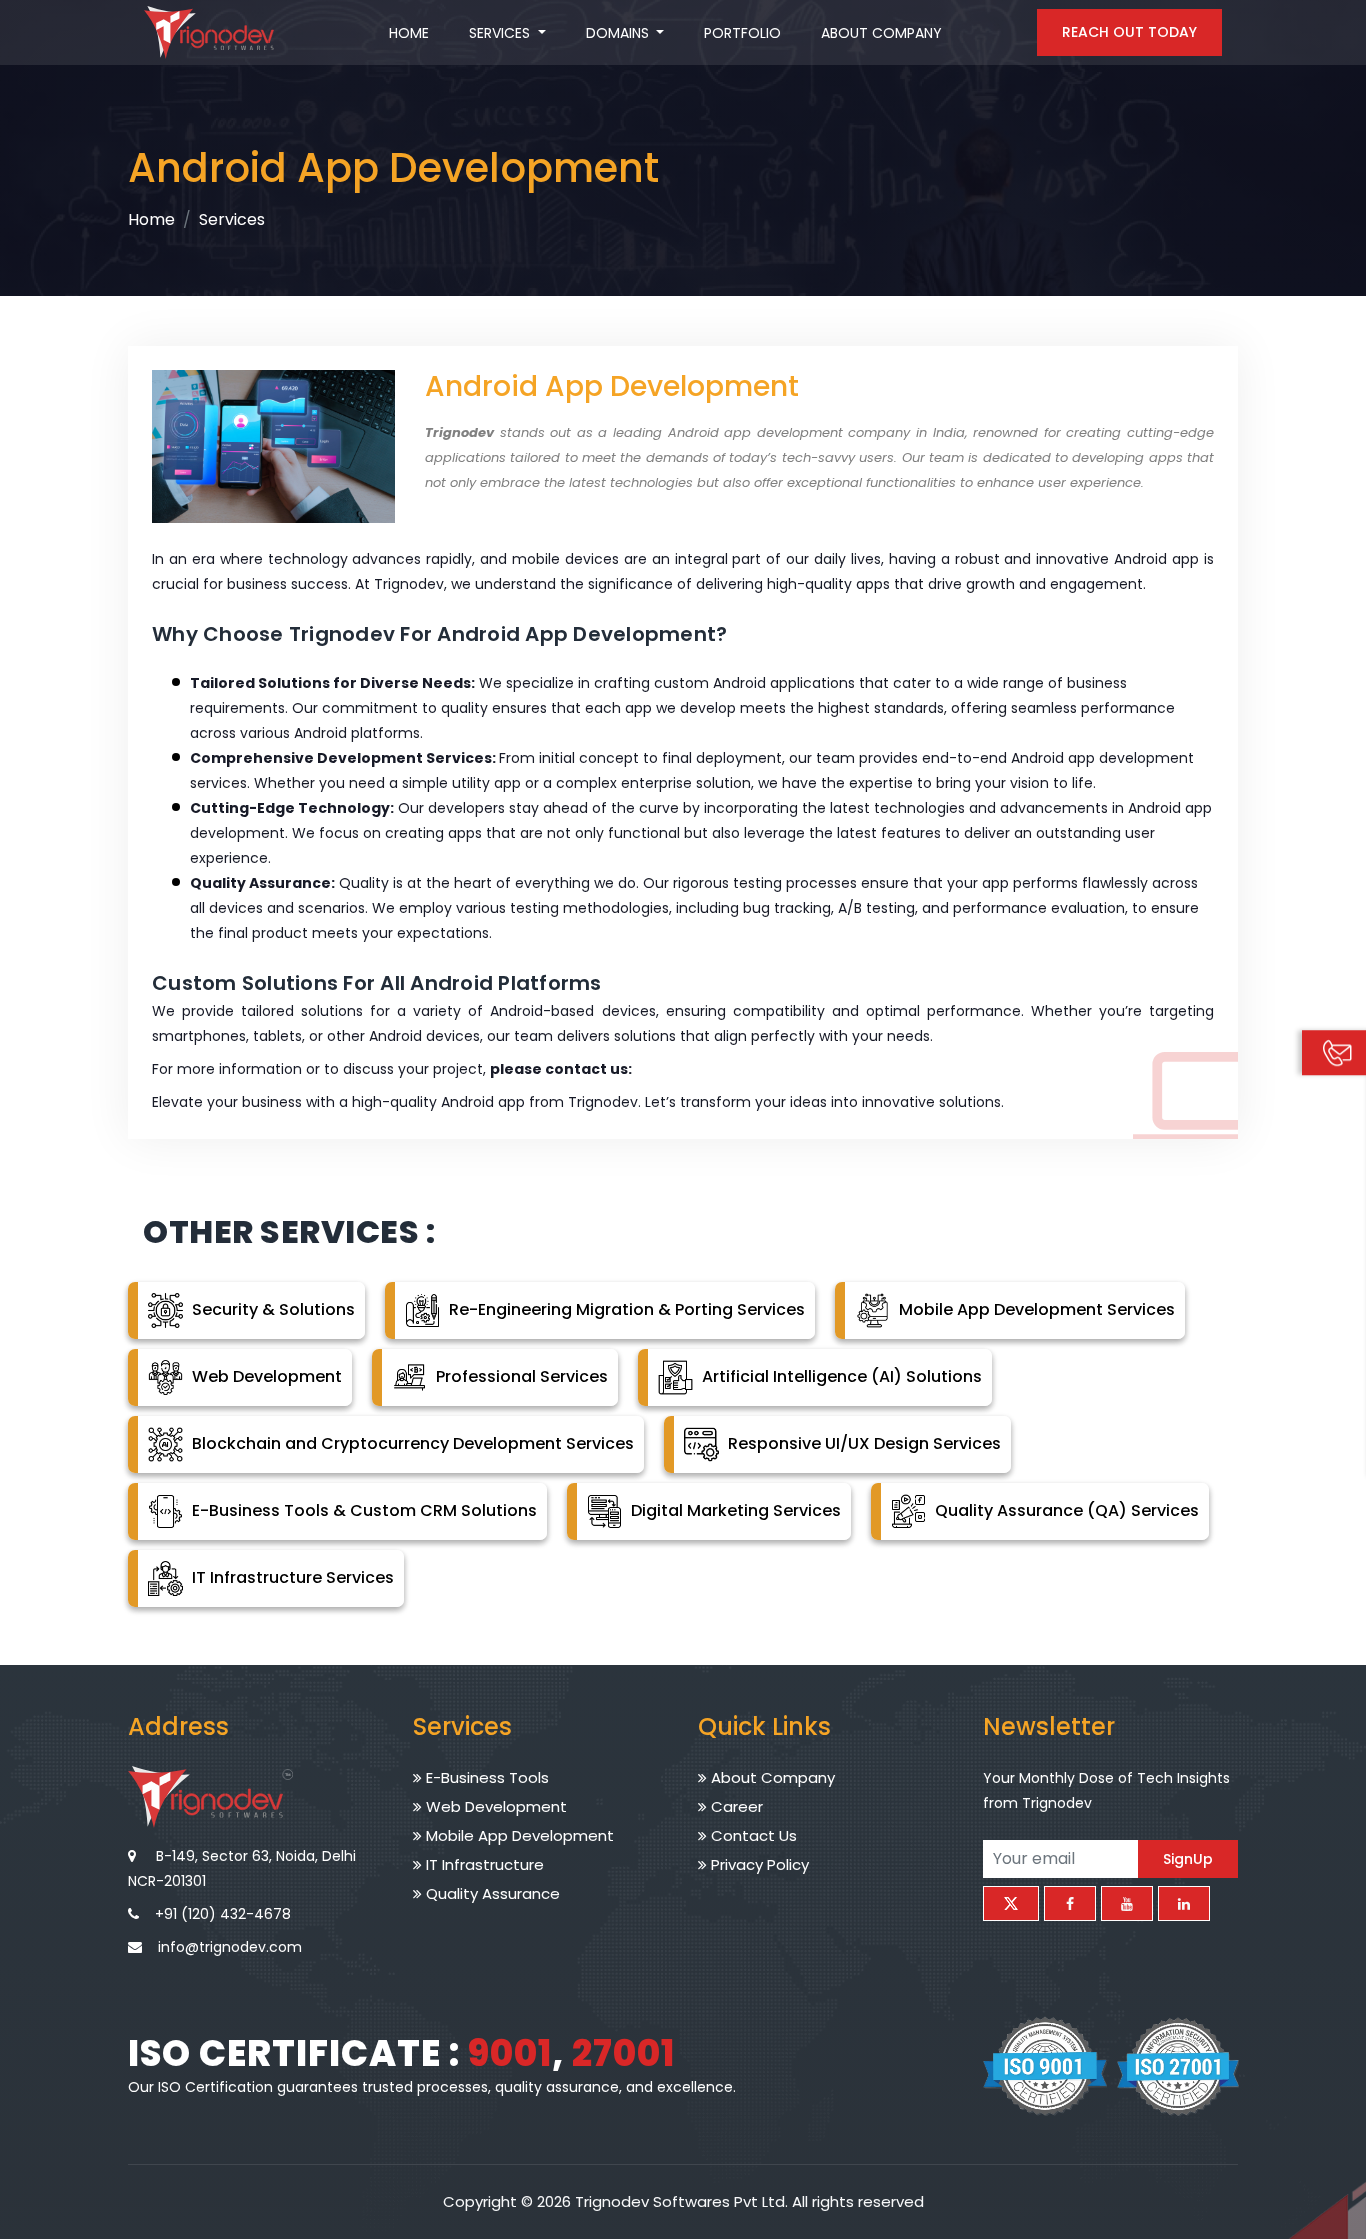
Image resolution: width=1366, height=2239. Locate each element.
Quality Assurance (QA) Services (1065, 1510)
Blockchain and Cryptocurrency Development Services (411, 1443)
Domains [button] (619, 33)
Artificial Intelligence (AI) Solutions (840, 1376)
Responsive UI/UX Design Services (862, 1443)
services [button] (501, 33)
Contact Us (752, 1835)
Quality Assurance (491, 1893)
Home (409, 33)
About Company (881, 33)
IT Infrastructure (483, 1864)
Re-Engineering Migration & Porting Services (625, 1309)
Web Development (265, 1376)
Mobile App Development (518, 1835)
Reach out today (1129, 32)
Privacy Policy (758, 1864)
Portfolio (742, 33)
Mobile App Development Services (1035, 1309)
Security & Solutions (271, 1309)
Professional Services (520, 1376)
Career (735, 1806)
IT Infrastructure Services (291, 1577)
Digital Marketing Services (734, 1510)
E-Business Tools (485, 1777)
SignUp (1188, 1858)
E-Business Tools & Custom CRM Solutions (362, 1510)
